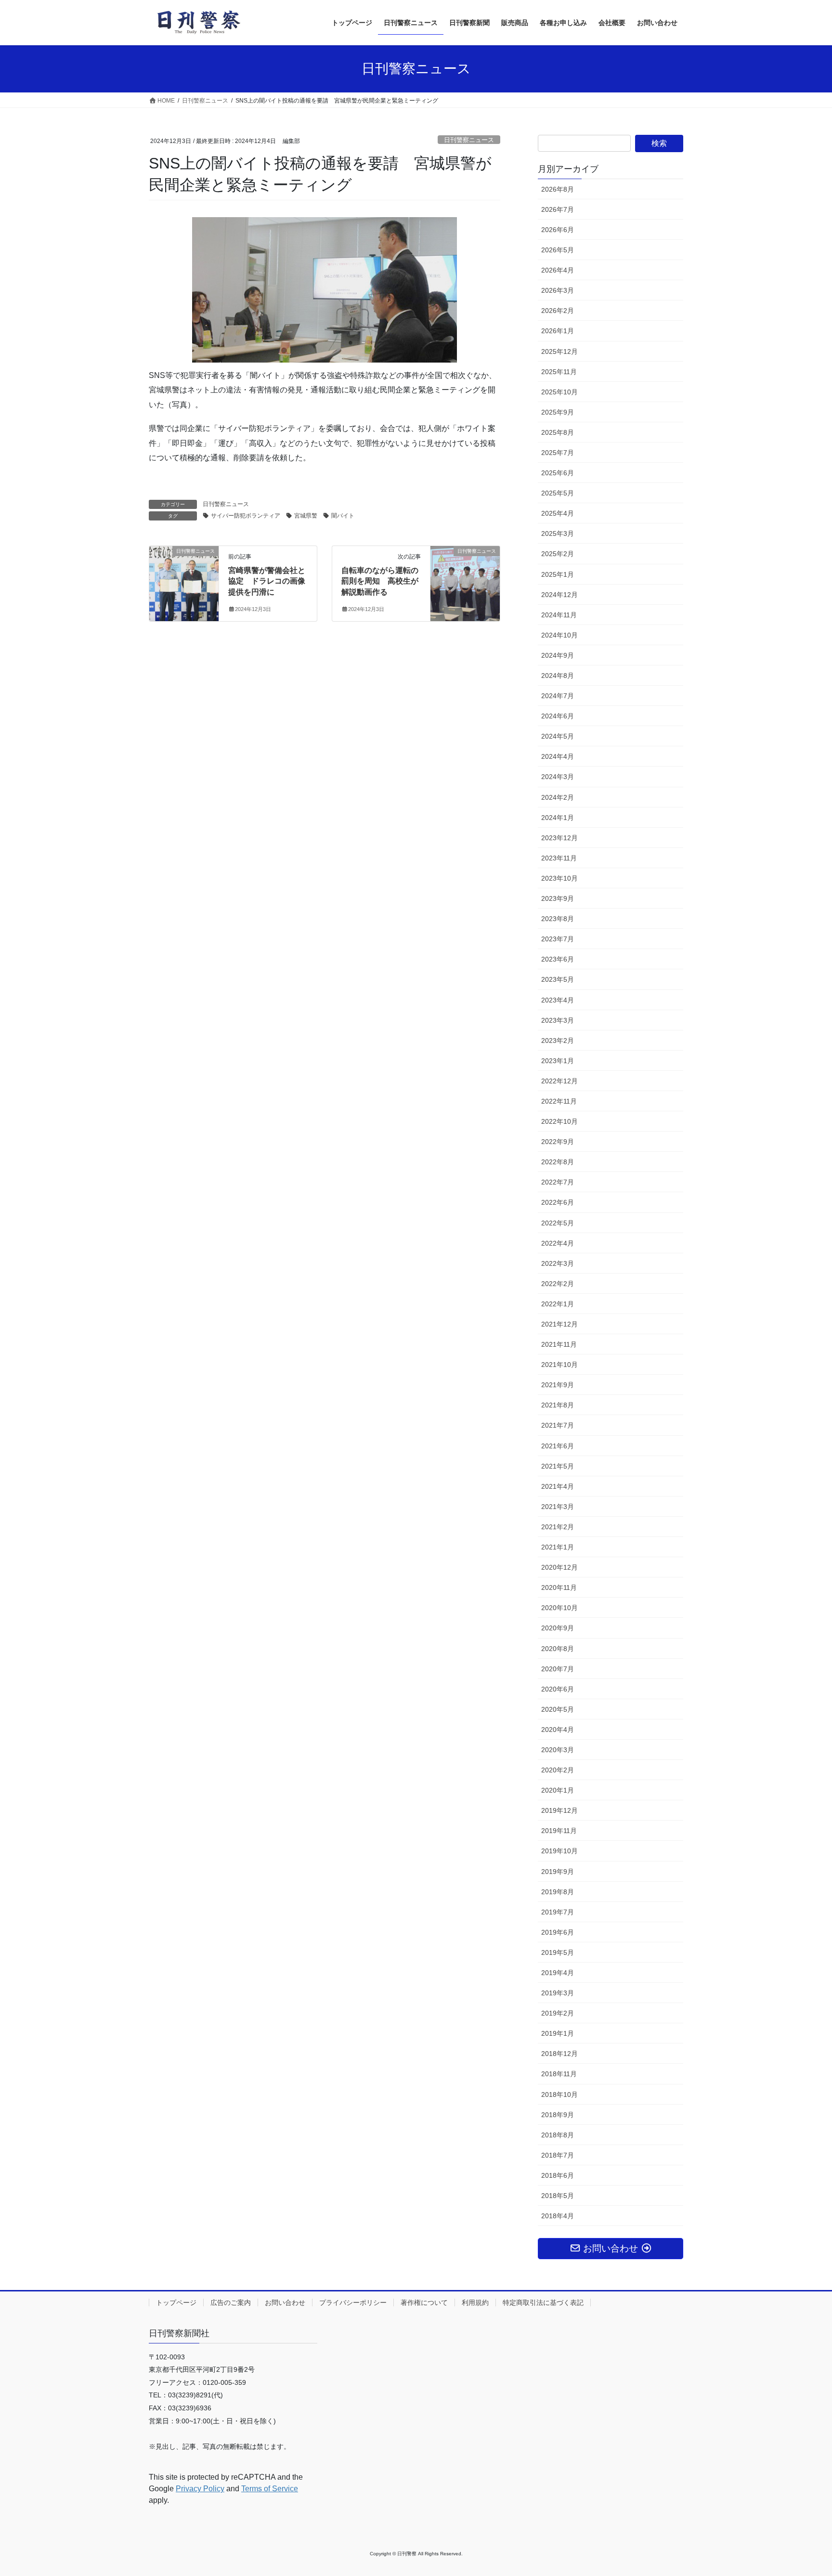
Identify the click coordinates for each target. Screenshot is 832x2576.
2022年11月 (559, 1101)
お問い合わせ (285, 2303)
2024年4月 (558, 756)
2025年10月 (559, 392)
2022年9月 (558, 1142)
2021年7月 (558, 1425)
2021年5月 (558, 1466)
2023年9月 (558, 898)
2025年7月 (558, 453)
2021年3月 (558, 1507)
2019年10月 (559, 1851)
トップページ (176, 2303)
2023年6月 (558, 959)
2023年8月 (558, 919)
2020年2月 (558, 1770)
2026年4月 (558, 270)
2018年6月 (558, 2175)
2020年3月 (558, 1750)
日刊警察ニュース (469, 140)
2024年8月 (558, 676)
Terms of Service (270, 2489)
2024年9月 (558, 655)
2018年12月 (559, 2054)
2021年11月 (559, 1344)
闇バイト (343, 516)
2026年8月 (558, 189)
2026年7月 (558, 209)
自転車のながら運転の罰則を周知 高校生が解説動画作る (380, 581)
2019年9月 (558, 1872)
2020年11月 (559, 1587)
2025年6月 (558, 473)
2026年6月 (558, 230)
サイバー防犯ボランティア (246, 516)
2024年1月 (558, 818)
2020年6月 (558, 1689)
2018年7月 (558, 2155)
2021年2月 (558, 1527)
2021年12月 (559, 1324)
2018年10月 (559, 2095)
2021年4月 (558, 1486)
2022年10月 (559, 1121)
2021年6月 (558, 1446)
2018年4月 (558, 2216)
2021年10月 (559, 1365)
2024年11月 (559, 615)
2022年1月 (558, 1304)
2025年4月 (558, 513)
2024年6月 (558, 716)
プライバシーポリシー (353, 2303)
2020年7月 (558, 1669)
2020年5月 (558, 1709)
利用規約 (475, 2303)
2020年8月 (558, 1649)
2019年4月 (558, 1973)
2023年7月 (558, 939)
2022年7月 (558, 1182)
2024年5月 (558, 736)
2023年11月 (559, 858)
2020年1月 (558, 1790)
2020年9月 (558, 1628)
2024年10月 (559, 635)
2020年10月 (559, 1608)
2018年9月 (558, 2115)
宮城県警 (306, 516)
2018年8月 (558, 2135)
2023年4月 (558, 1000)
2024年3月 (558, 777)
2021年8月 (558, 1405)
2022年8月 (558, 1162)
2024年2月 (558, 797)
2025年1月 (558, 574)
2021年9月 (558, 1385)
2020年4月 (558, 1730)
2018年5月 (558, 2196)
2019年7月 (558, 1912)
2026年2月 (558, 311)
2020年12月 (559, 1567)
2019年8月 (558, 1892)
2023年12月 (559, 838)
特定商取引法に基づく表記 (543, 2303)
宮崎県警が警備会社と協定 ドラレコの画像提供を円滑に (267, 581)
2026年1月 (558, 331)
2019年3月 (558, 1993)
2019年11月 (559, 1831)
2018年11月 (559, 2074)
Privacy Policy (200, 2489)
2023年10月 (559, 878)
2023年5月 (558, 979)
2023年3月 (558, 1020)
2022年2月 (558, 1284)
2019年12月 (559, 1810)
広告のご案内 (231, 2303)
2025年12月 (559, 351)
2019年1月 (558, 2033)
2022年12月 (559, 1081)
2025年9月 (558, 412)
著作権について (424, 2303)
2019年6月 (558, 1932)
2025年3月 (558, 533)
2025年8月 (558, 432)
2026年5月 (558, 250)
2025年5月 (558, 493)
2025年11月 (559, 372)
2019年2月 (558, 2013)
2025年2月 (558, 554)
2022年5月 (558, 1223)
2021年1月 (558, 1547)
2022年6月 (558, 1202)
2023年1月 (558, 1061)
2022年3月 (558, 1263)
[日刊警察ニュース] (184, 581)
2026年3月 (558, 290)
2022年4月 (558, 1243)
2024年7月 (558, 696)
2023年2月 (558, 1041)
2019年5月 (558, 1952)
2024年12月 (559, 595)
